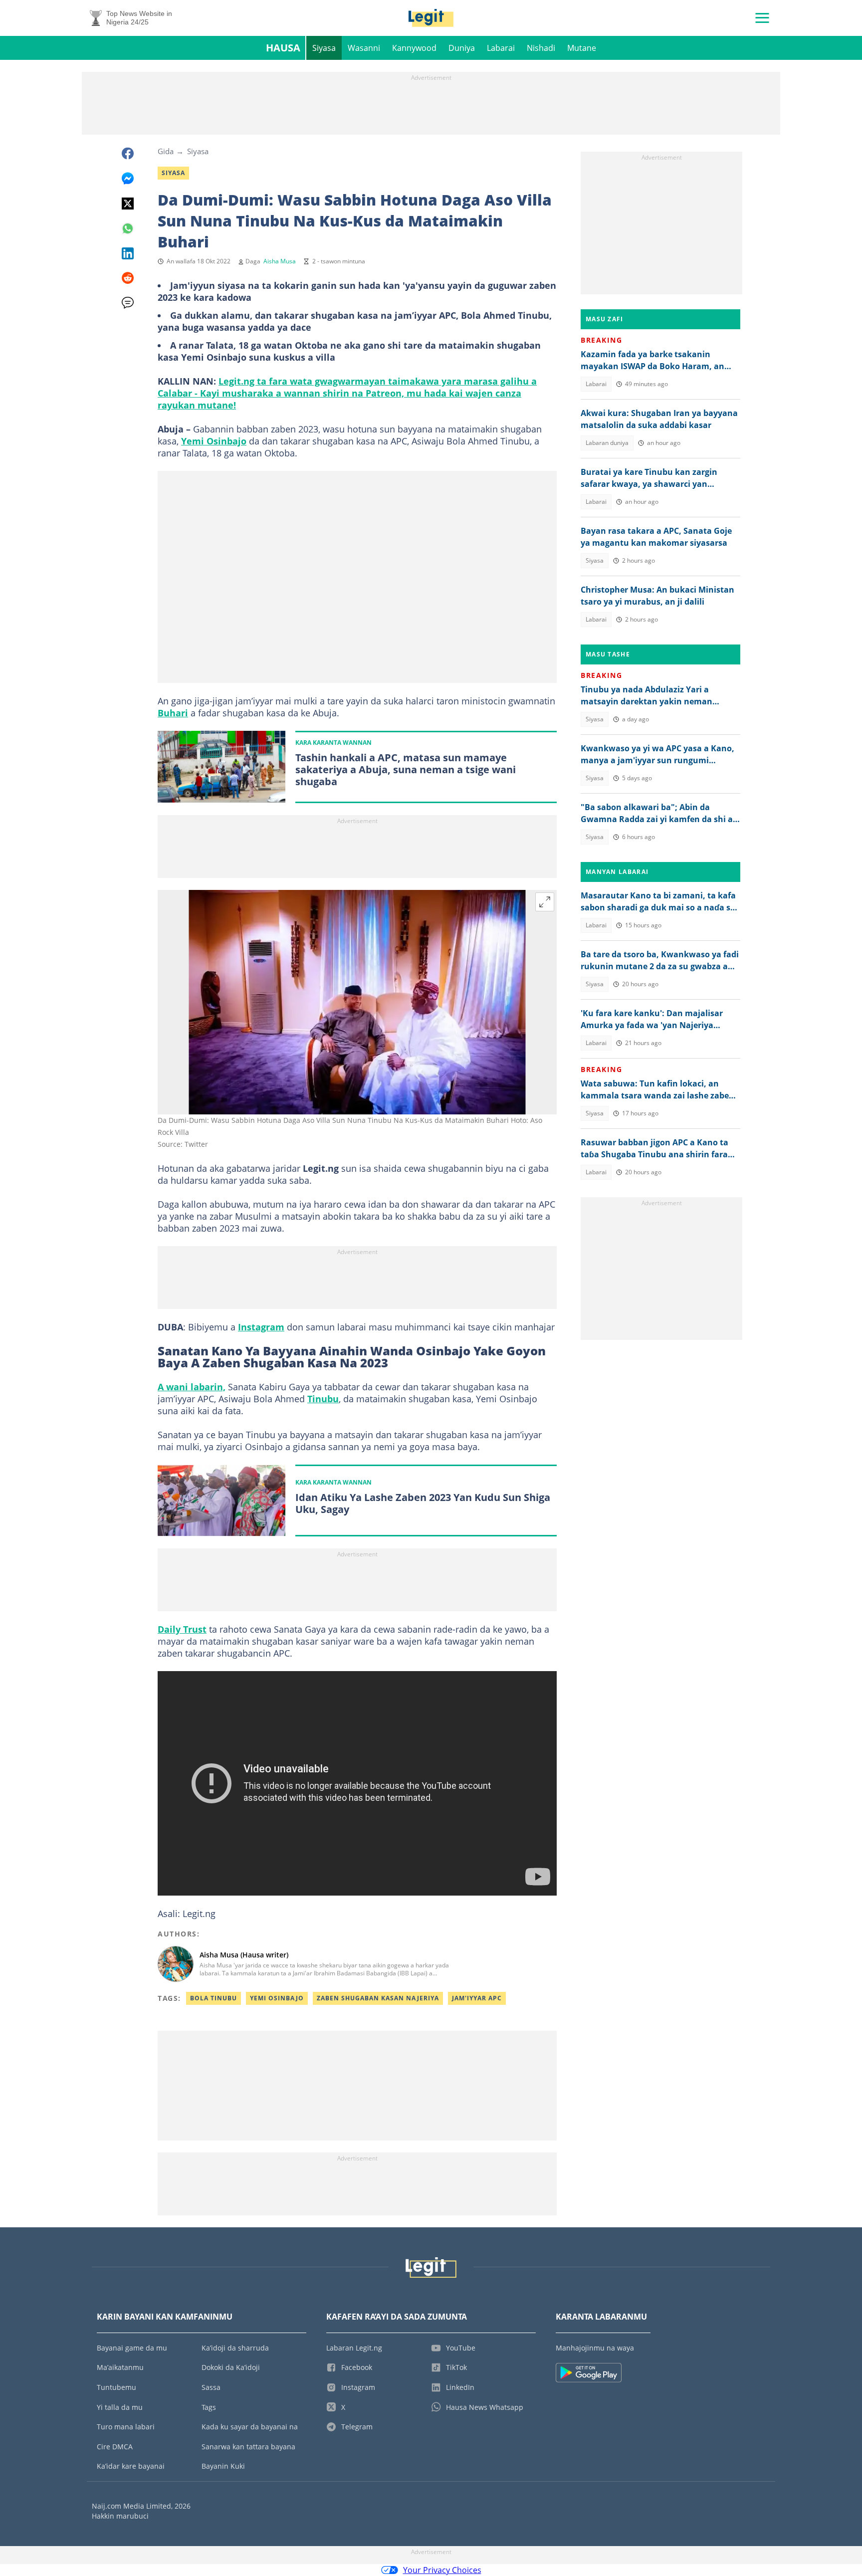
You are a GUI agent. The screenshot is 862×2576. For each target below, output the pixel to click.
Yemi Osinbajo (214, 441)
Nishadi (541, 48)
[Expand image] (545, 902)
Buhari (173, 713)
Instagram (261, 1327)
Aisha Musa (280, 261)
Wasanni (364, 48)
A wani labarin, (192, 1387)
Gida (166, 151)
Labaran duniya (607, 443)
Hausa (283, 48)
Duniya (462, 48)
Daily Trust (182, 1629)
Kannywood (414, 48)
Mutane (582, 48)
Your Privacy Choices (442, 2570)
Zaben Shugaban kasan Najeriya (378, 1998)
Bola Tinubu (214, 1998)
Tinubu (323, 1399)
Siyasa (324, 48)
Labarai (501, 48)
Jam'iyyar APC (477, 1998)
